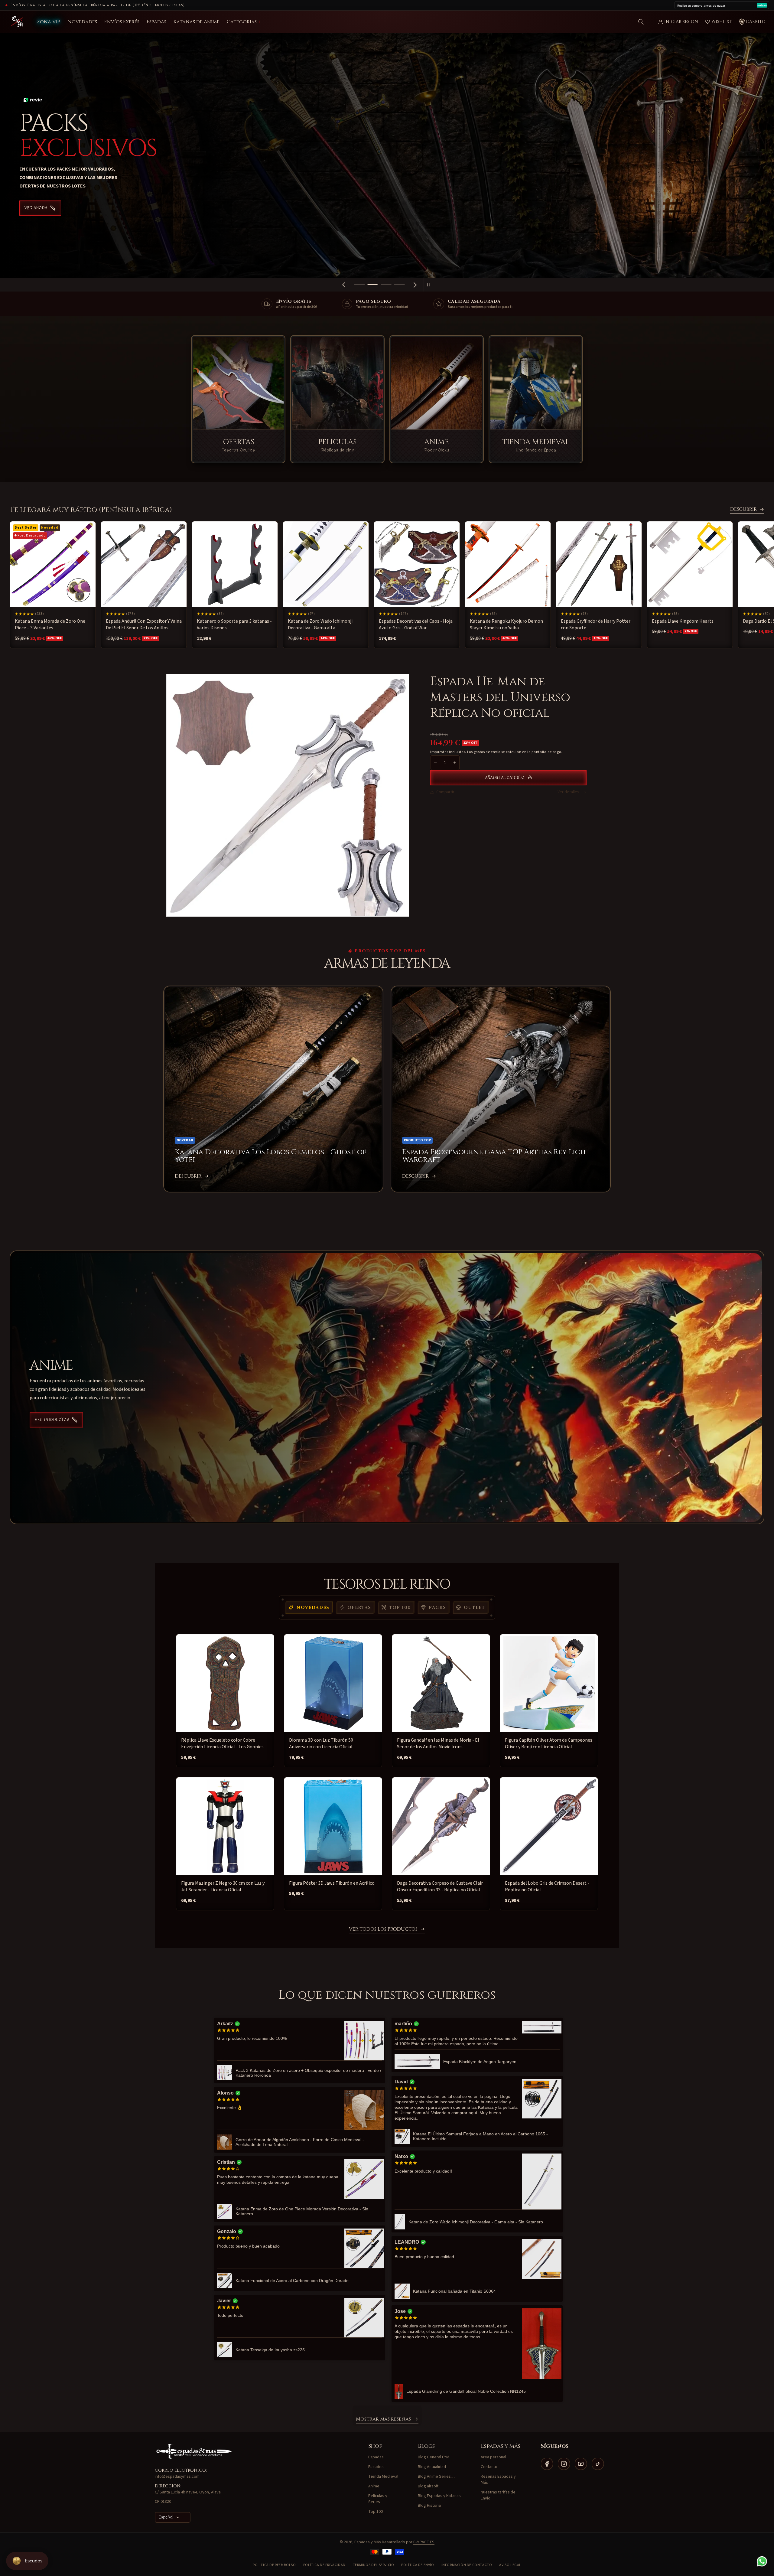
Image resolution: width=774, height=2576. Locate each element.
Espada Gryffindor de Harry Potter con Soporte (596, 624)
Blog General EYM (434, 2457)
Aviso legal (510, 2565)
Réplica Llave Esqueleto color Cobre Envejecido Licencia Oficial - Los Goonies (222, 1743)
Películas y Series (378, 2499)
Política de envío (418, 2565)
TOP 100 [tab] (400, 1608)
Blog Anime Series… (436, 2477)
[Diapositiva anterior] (344, 285)
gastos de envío (487, 752)
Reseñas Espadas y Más (498, 2480)
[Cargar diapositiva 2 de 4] (373, 285)
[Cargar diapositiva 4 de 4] (399, 285)
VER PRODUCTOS (52, 1420)
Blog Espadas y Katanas (439, 2496)
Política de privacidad (324, 2565)
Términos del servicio (374, 2565)
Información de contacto (467, 2565)
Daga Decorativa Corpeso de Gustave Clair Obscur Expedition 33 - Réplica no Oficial (440, 1886)
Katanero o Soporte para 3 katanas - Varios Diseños (234, 624)
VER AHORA (36, 208)
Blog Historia (429, 2506)
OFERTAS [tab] (359, 1608)
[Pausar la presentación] (430, 285)
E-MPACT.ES (424, 2542)
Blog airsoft (428, 2486)
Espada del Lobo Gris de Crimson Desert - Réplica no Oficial (547, 1886)
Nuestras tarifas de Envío (498, 2495)
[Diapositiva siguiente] (415, 285)
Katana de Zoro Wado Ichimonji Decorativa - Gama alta (320, 624)
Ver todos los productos (383, 1929)
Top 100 (376, 2512)
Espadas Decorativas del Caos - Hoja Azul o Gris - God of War (416, 624)
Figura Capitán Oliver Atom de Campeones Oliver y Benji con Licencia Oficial (549, 1743)
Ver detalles (568, 792)
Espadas (376, 2457)
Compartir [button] (445, 792)
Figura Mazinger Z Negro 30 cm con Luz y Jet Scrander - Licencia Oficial (223, 1886)
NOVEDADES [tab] (313, 1608)
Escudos (376, 2467)
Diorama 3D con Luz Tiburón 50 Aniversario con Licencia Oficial (321, 1743)
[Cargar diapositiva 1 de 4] (359, 285)
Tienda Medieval (383, 2477)
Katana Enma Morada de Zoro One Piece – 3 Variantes (50, 624)
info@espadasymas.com (177, 2477)
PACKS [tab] (437, 1608)
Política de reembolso (274, 2565)
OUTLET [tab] (474, 1608)
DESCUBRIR (743, 510)
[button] (641, 22)
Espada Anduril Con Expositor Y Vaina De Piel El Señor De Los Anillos (144, 624)
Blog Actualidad (432, 2467)
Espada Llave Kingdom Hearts (683, 621)
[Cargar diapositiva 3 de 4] (386, 285)
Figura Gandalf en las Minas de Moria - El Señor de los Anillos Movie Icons (438, 1743)
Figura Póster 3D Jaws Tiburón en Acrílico (332, 1883)
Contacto (489, 2467)
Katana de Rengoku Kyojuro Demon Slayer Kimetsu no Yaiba (506, 624)
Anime (374, 2486)
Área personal (493, 2457)
